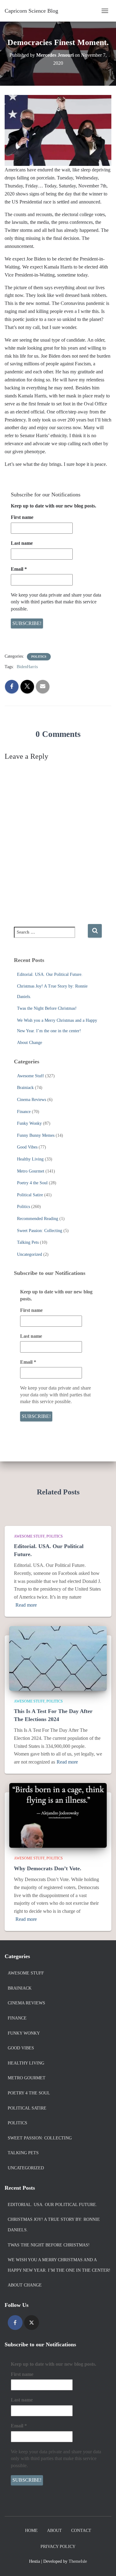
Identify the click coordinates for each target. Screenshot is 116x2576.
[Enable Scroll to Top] (104, 2564)
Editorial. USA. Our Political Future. (50, 974)
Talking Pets (28, 1242)
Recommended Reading (38, 1219)
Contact (81, 2531)
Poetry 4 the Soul (32, 1183)
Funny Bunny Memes (36, 1135)
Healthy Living (30, 1159)
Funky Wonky (29, 1123)
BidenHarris (27, 667)
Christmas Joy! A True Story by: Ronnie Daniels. (54, 2225)
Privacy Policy (58, 2547)
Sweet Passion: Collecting (40, 1231)
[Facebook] (15, 2323)
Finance (24, 1112)
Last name (22, 543)
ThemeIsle (78, 2561)
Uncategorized (30, 1254)
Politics (39, 657)
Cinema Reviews (32, 1100)
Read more (26, 1605)
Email (19, 569)
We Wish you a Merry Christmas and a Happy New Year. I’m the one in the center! (59, 2265)
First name (22, 517)
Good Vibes (27, 1147)
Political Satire (30, 1195)
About (54, 2531)
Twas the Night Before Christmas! (47, 1008)
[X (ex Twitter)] (32, 2323)
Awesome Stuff (30, 1076)
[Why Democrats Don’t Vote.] (58, 1815)
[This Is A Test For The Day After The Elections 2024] (58, 1658)
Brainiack (25, 1088)
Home (31, 2531)
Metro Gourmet (31, 1171)
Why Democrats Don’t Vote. (48, 1868)
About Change (30, 1043)
